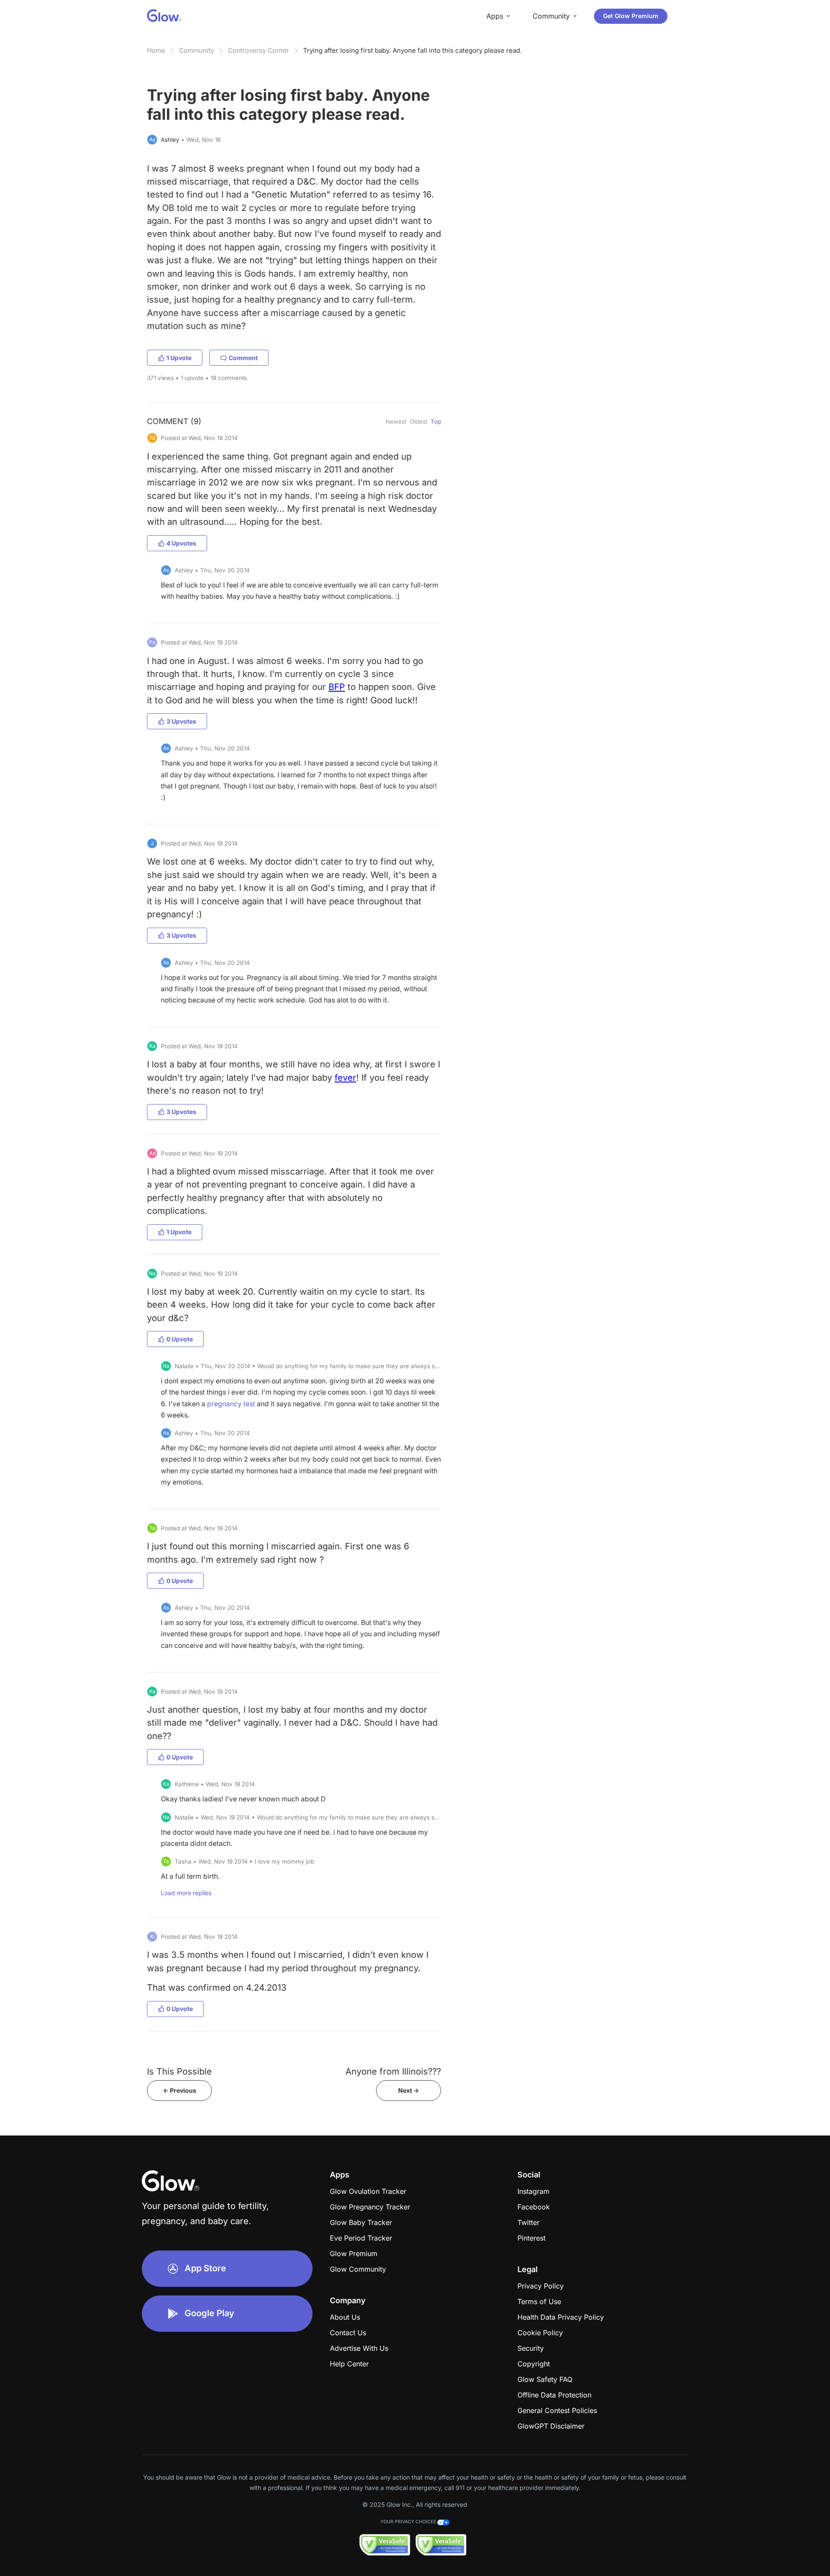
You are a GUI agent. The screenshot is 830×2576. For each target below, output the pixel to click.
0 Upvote (180, 1339)
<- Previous (180, 2090)
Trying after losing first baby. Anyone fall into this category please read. (412, 50)
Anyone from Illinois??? (393, 2071)
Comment (243, 358)
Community (196, 50)
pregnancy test (231, 1404)
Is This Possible (179, 2071)
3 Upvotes (181, 721)
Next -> (409, 2090)
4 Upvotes (181, 543)
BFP (337, 687)
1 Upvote (179, 358)
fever (345, 1077)
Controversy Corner (259, 50)
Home (156, 50)
